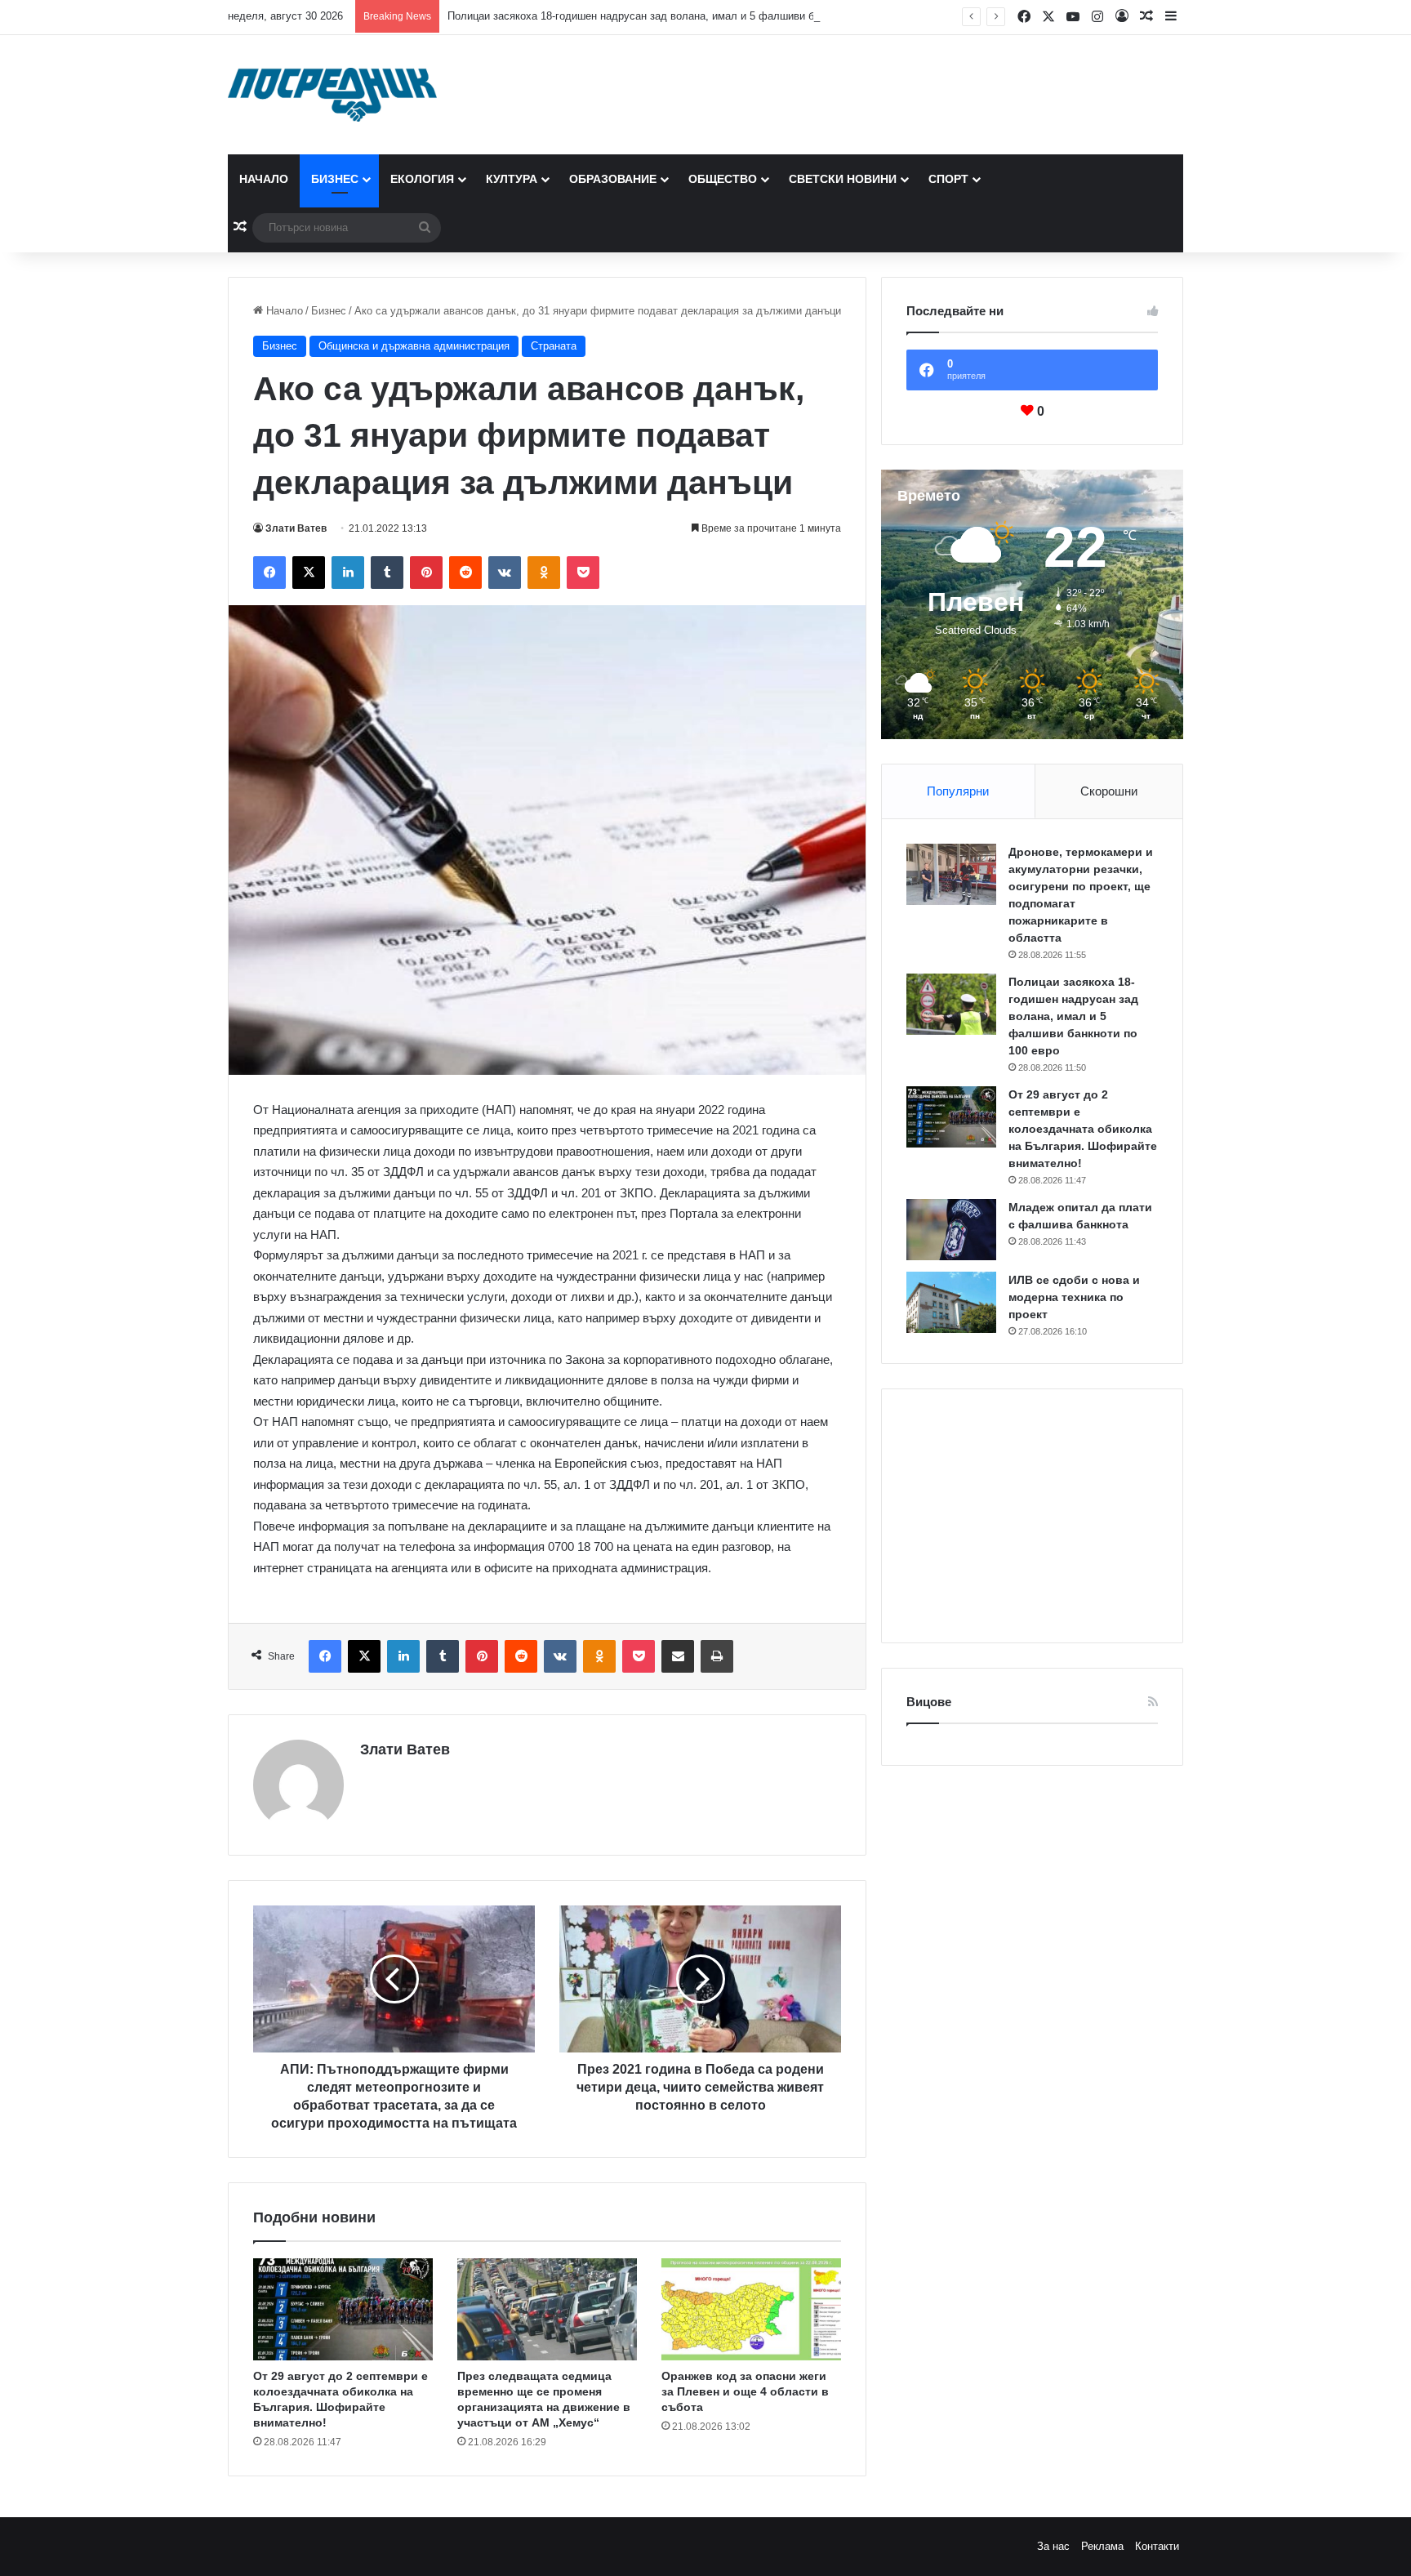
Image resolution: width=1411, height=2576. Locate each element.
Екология (422, 179)
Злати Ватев (296, 528)
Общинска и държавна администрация (414, 346)
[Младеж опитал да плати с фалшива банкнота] (951, 1230)
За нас (1053, 2546)
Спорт (948, 179)
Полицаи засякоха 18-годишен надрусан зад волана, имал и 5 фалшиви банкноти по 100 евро (681, 16)
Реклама (1102, 2546)
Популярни (958, 791)
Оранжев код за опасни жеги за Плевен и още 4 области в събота (745, 2391)
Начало (264, 179)
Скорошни (1109, 791)
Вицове (929, 1702)
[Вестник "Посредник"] (332, 95)
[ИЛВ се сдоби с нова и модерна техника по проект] (951, 1302)
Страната (554, 346)
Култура (512, 179)
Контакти (1157, 2546)
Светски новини (843, 179)
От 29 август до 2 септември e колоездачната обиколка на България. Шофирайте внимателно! (1083, 1129)
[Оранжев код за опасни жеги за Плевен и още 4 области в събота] (751, 2309)
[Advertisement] (1032, 1516)
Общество (723, 179)
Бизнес (335, 179)
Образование (613, 179)
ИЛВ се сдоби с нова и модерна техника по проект (1074, 1297)
